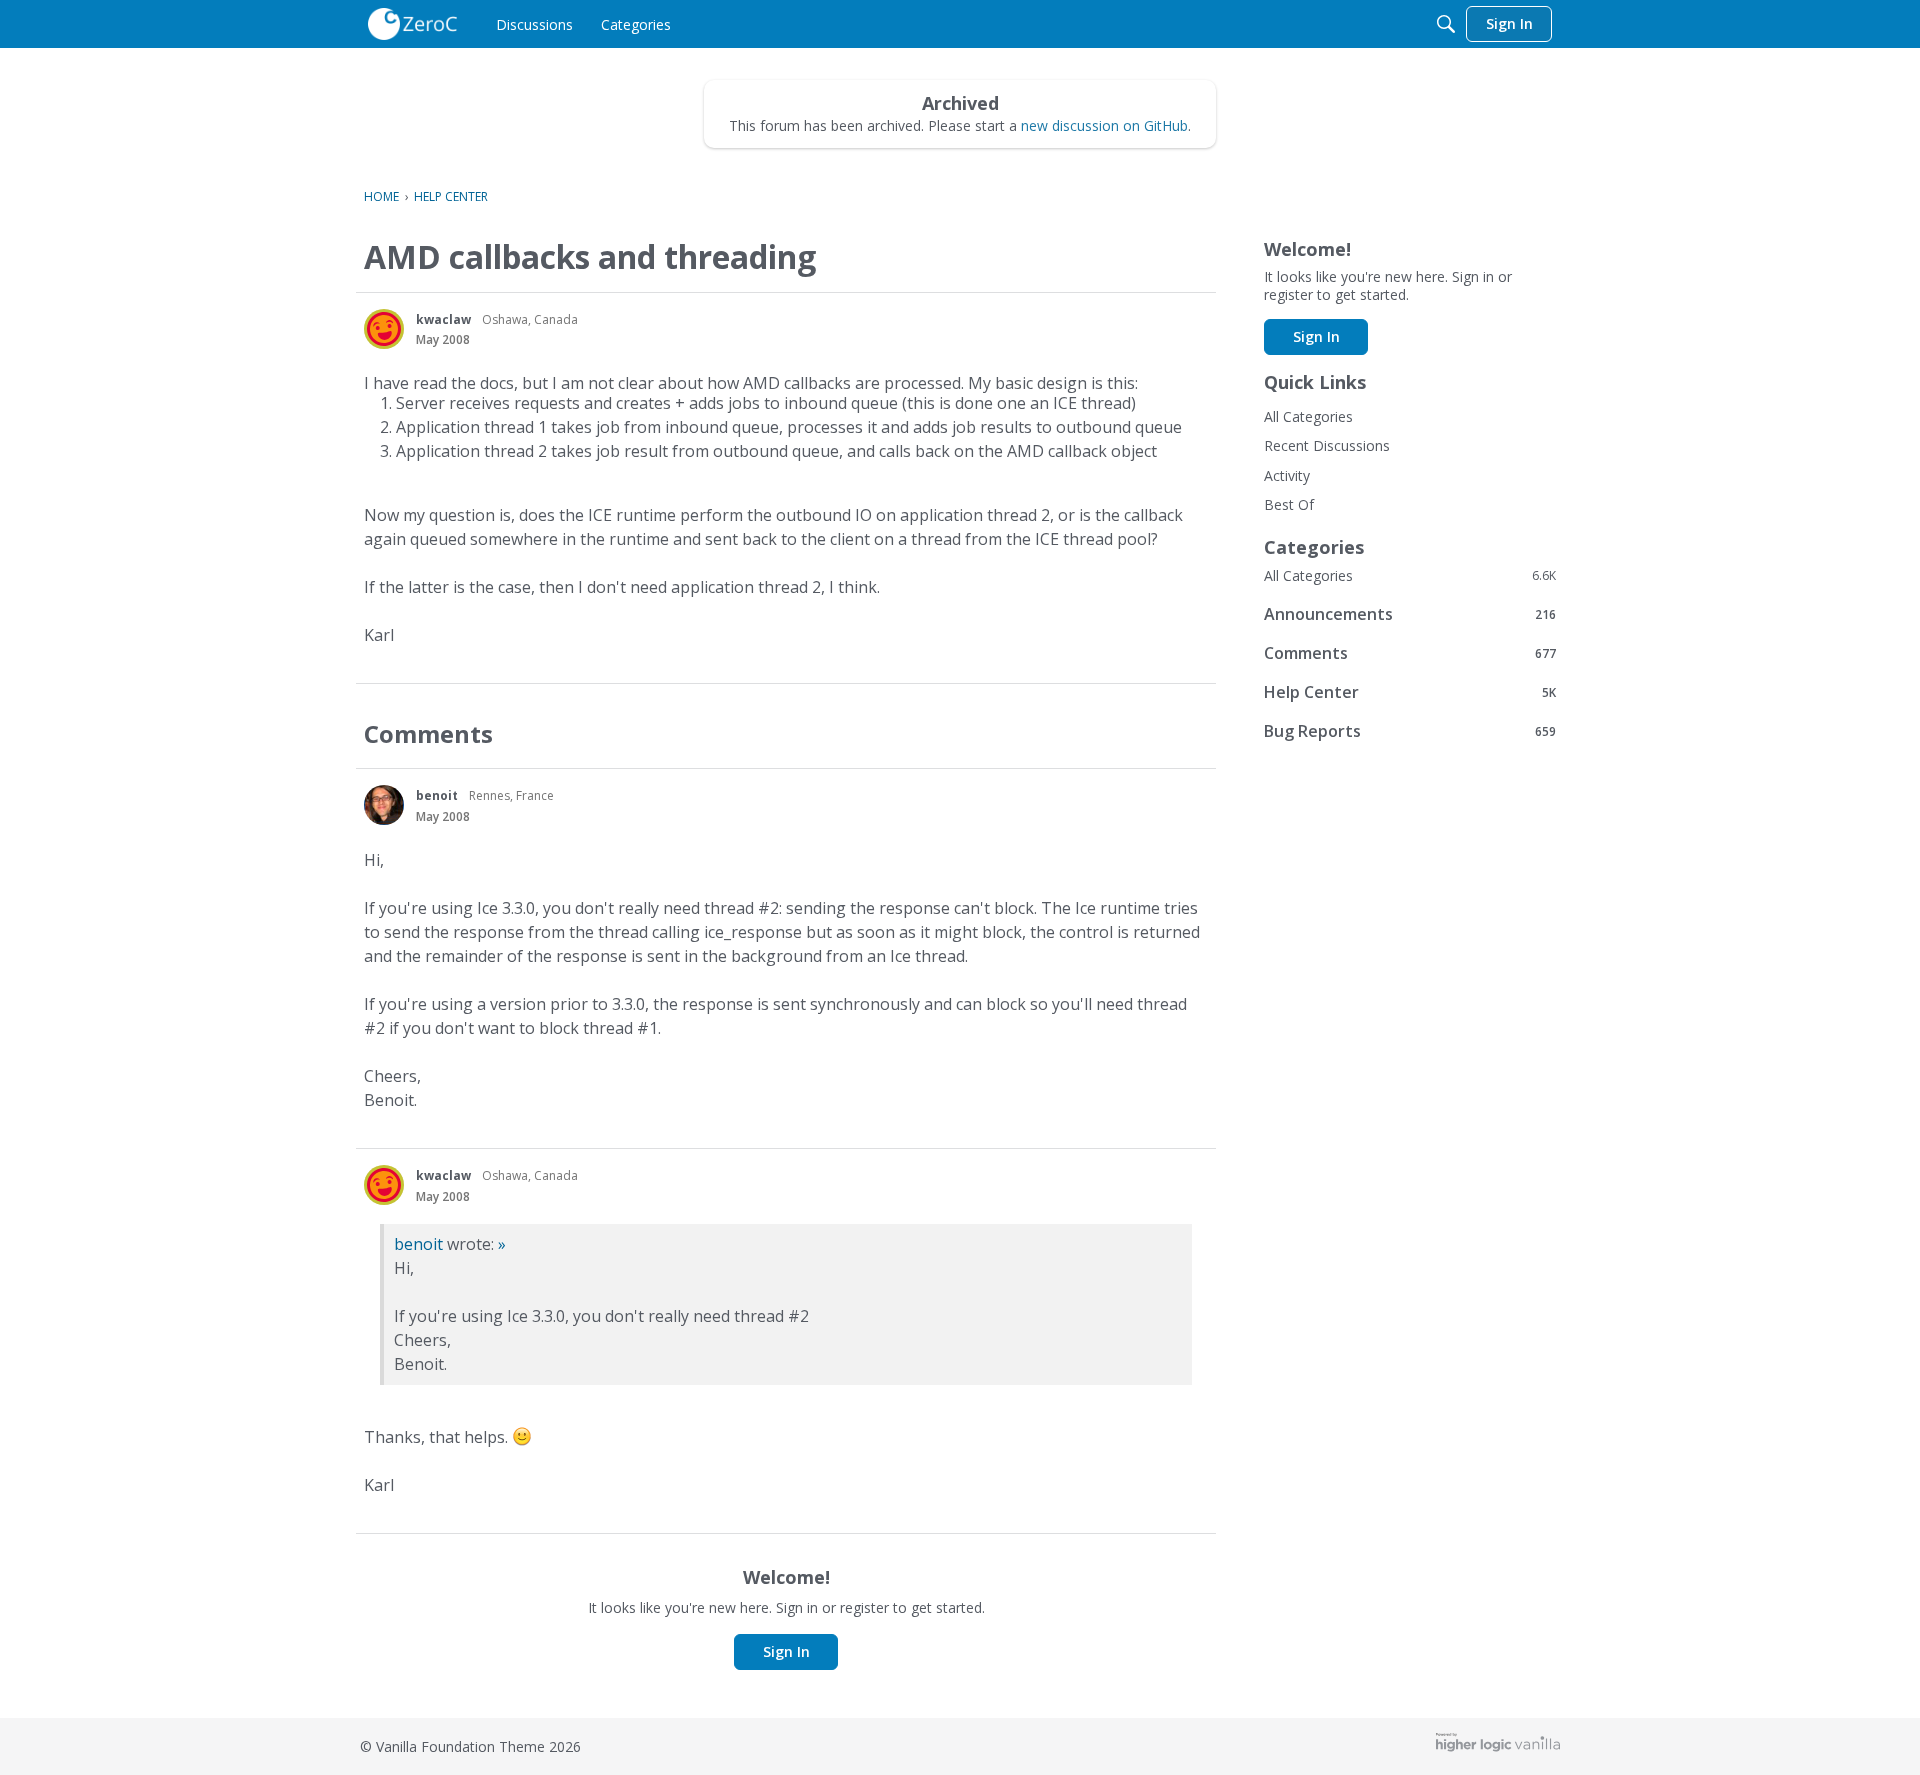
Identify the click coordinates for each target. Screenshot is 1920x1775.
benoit (418, 1244)
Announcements (1410, 613)
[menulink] (534, 24)
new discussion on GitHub (1104, 125)
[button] (384, 329)
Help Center (1410, 691)
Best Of (1289, 504)
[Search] (1446, 24)
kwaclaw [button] (443, 319)
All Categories (1308, 416)
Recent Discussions (1327, 445)
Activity (1287, 475)
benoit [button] (437, 795)
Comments (1410, 652)
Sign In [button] (786, 1651)
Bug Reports (1410, 730)
